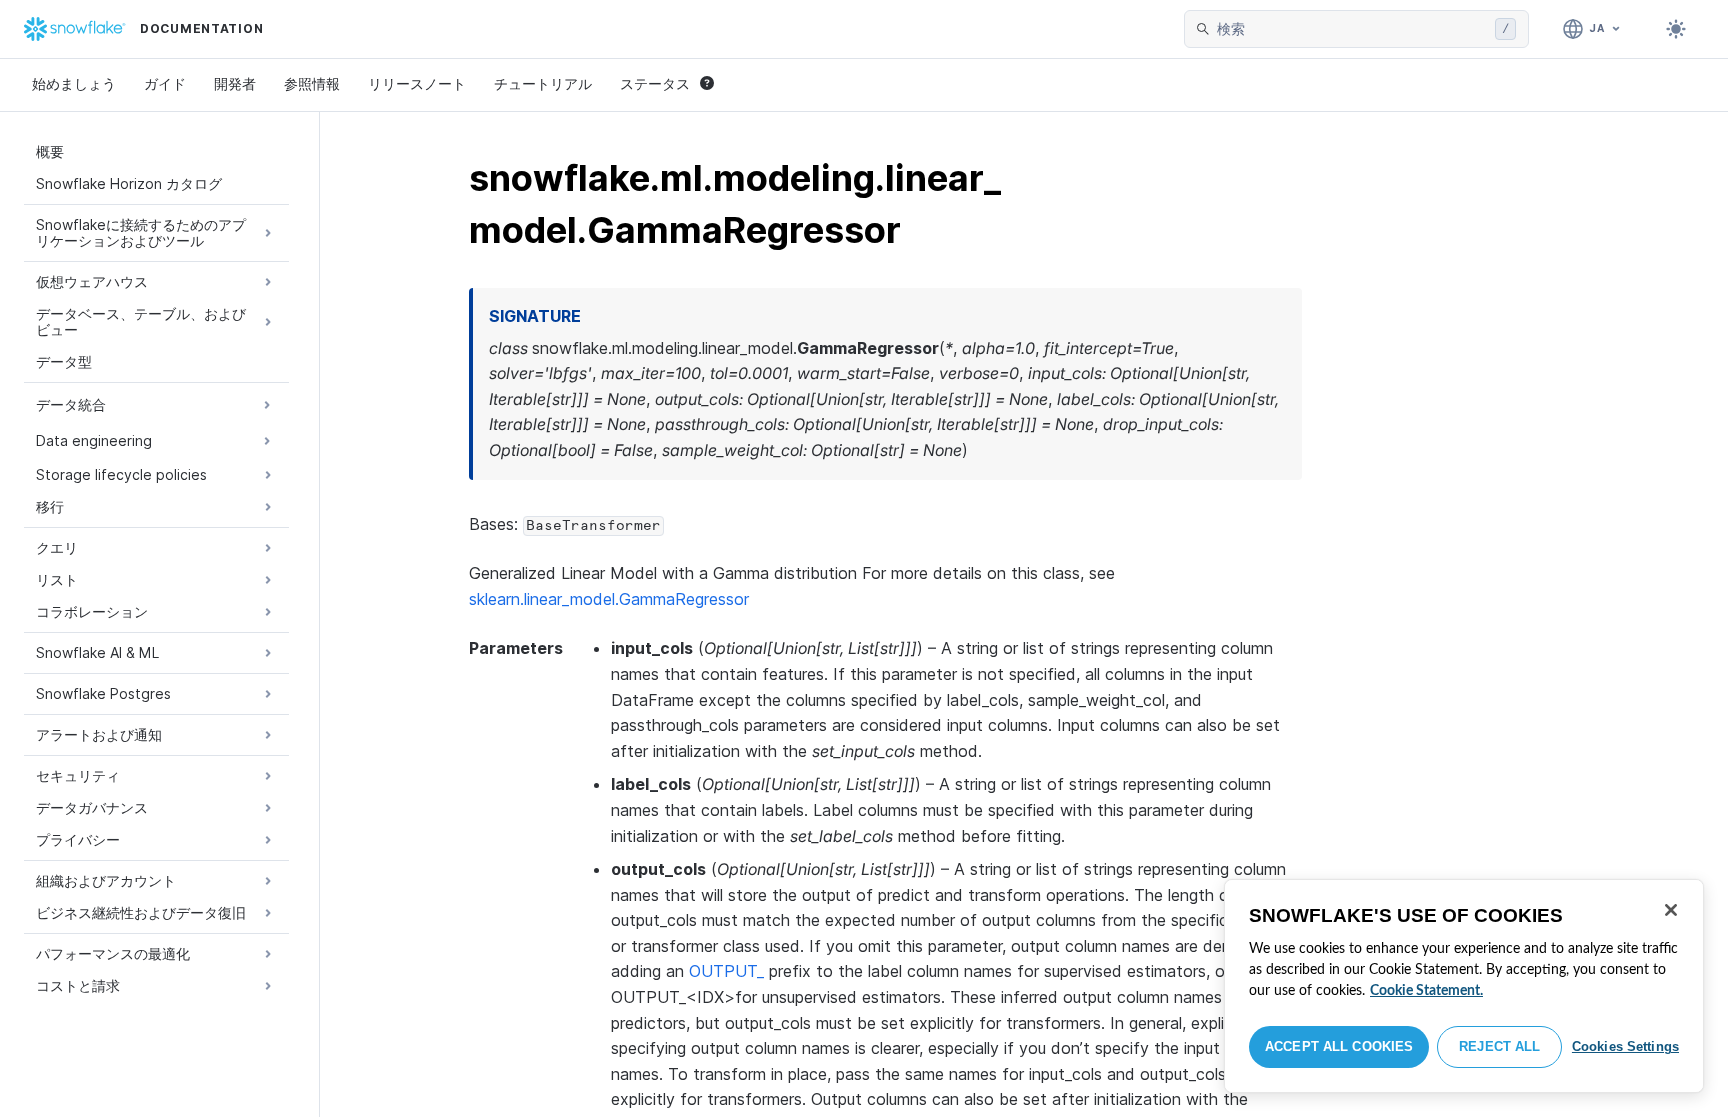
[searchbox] (1352, 29)
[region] (1464, 986)
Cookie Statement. (1426, 991)
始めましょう (74, 83)
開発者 (235, 83)
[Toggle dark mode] (1676, 29)
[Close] (1671, 910)
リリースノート (417, 83)
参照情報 (312, 83)
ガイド (165, 83)
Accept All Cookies (1339, 1046)
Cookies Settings (1625, 1046)
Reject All (1499, 1046)
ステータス (655, 83)
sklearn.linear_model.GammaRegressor (609, 599)
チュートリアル (543, 83)
